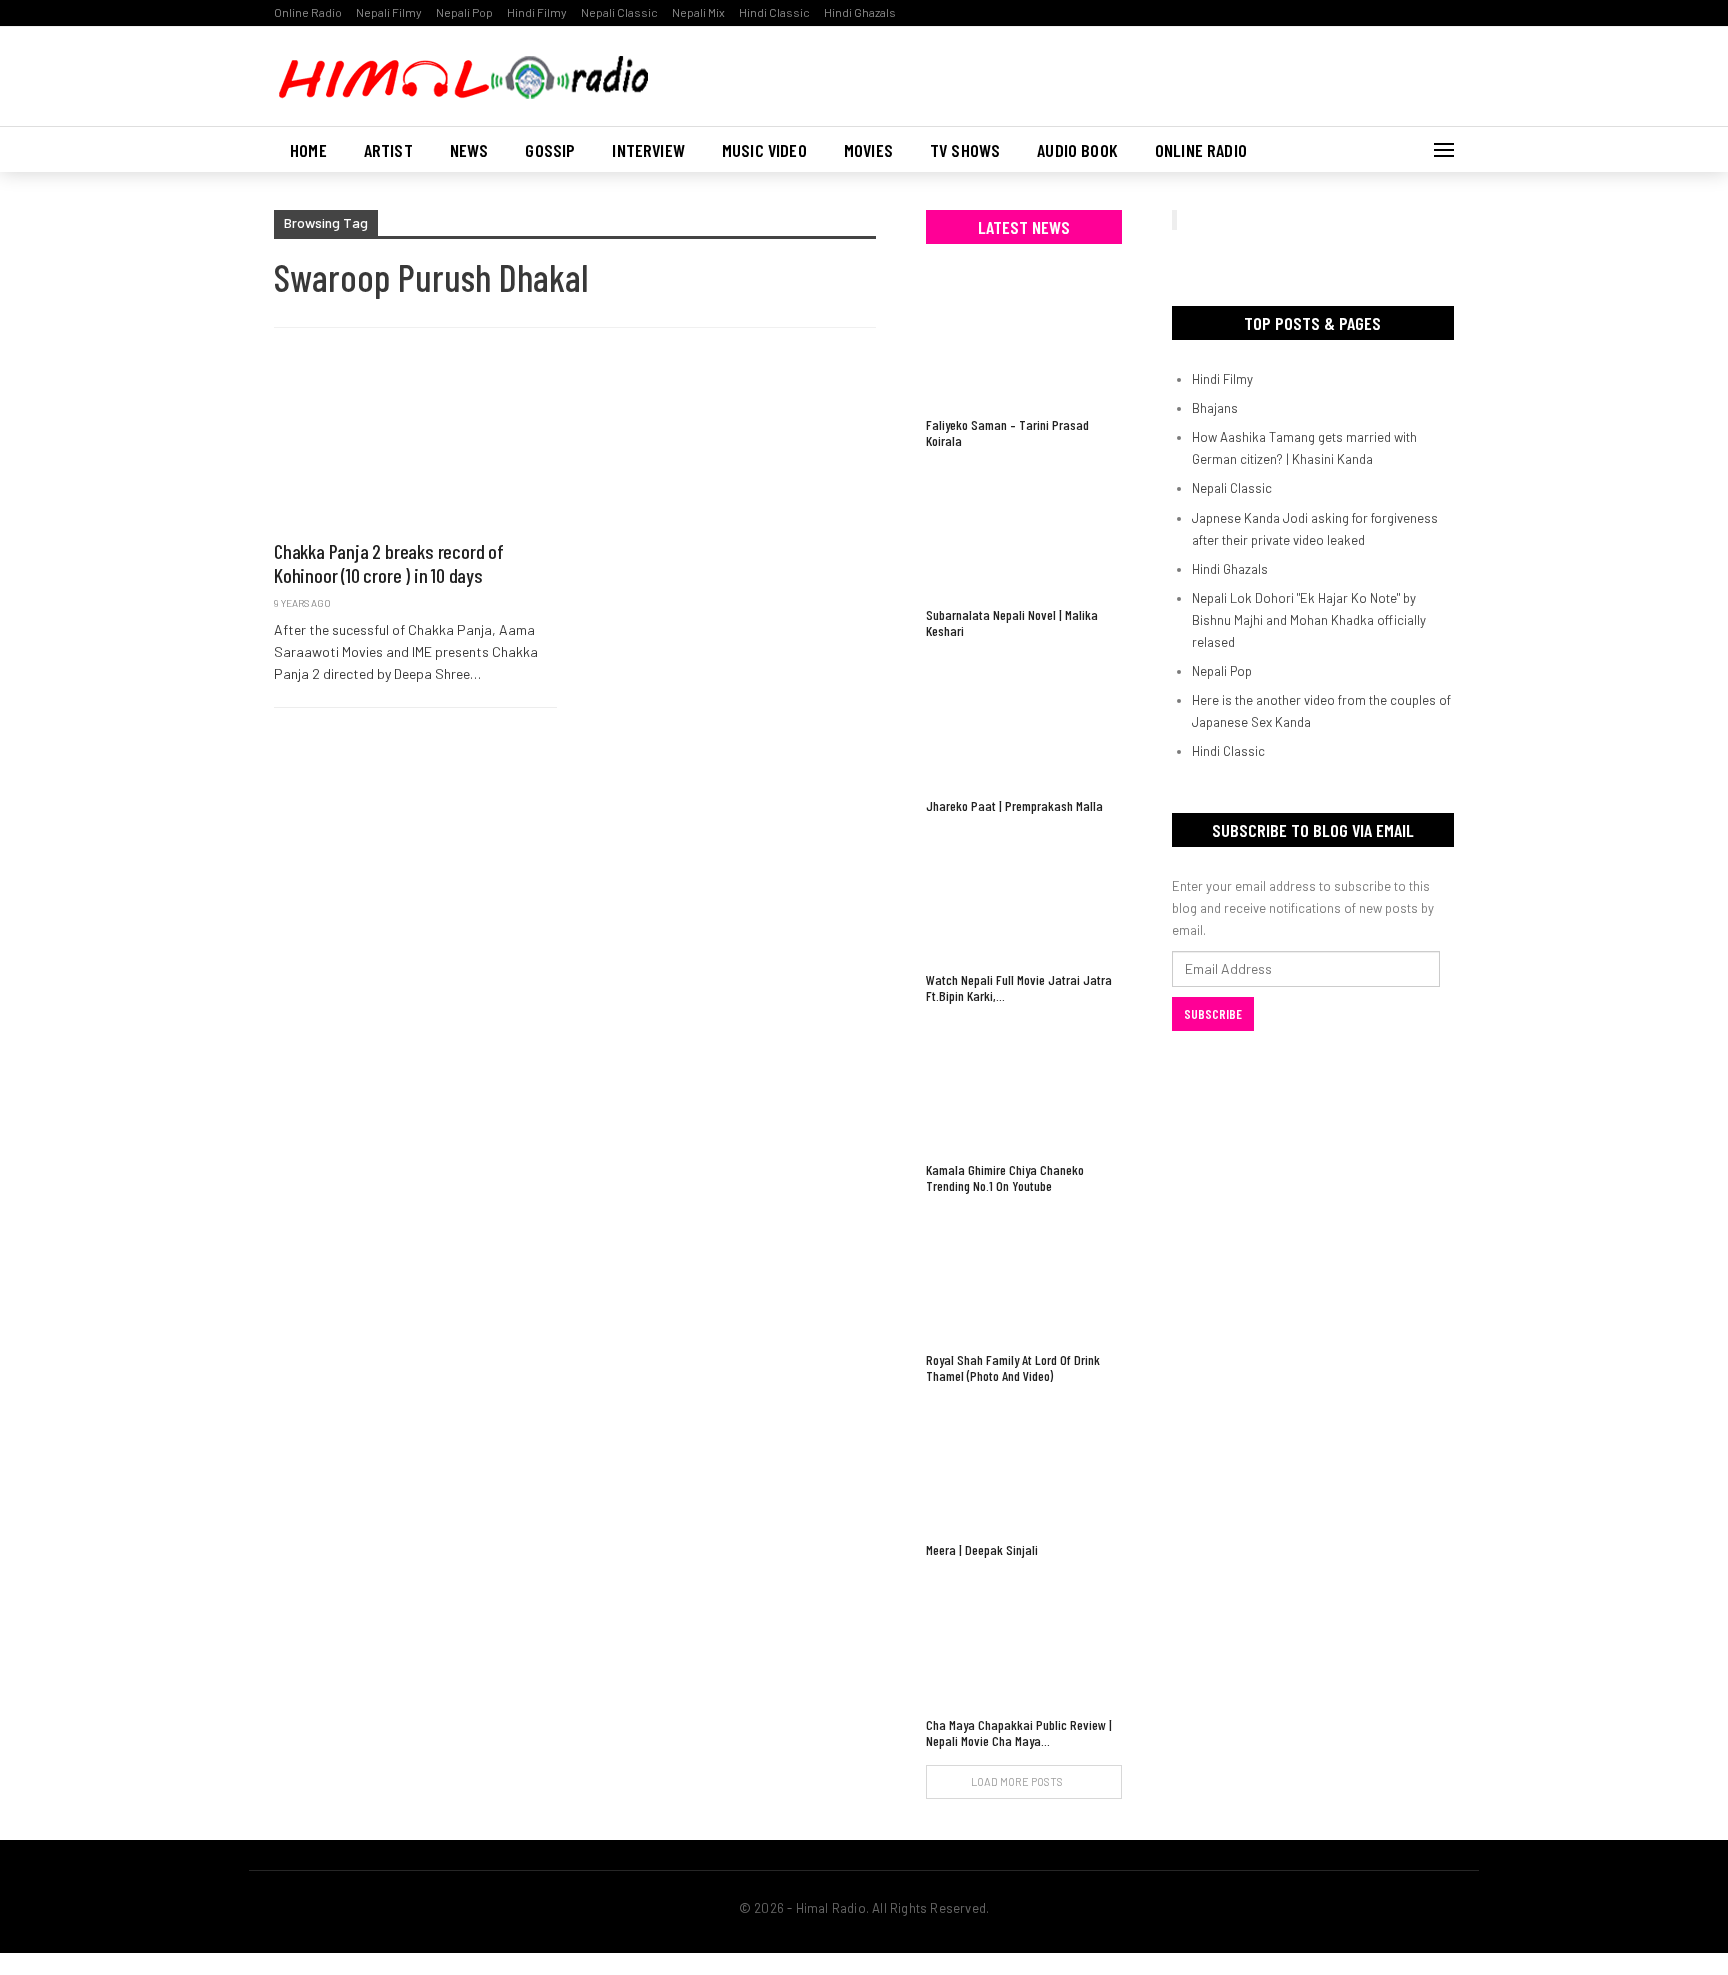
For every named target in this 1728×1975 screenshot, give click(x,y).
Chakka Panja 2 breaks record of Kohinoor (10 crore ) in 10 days (389, 563)
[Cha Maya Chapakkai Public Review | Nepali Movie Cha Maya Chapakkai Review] (1024, 1639)
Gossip (550, 150)
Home (308, 150)
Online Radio (308, 12)
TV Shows (965, 150)
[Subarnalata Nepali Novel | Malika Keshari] (1024, 530)
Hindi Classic (774, 12)
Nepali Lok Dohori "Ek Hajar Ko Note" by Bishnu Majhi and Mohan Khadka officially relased (1309, 620)
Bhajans (1215, 408)
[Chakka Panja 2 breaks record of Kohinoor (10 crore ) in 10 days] (415, 444)
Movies (868, 150)
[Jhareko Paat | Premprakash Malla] (1024, 720)
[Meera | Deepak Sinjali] (1024, 1465)
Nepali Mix (698, 12)
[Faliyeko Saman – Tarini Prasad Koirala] (1024, 340)
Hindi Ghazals (860, 12)
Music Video (764, 150)
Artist (388, 150)
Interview (648, 150)
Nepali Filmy (389, 12)
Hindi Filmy (537, 12)
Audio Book (1077, 150)
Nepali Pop (464, 12)
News (469, 150)
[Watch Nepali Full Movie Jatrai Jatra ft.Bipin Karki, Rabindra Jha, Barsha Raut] (1024, 895)
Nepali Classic (619, 12)
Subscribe (1213, 1014)
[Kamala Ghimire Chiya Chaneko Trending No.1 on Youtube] (1024, 1085)
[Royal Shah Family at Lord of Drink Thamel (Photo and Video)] (1024, 1275)
